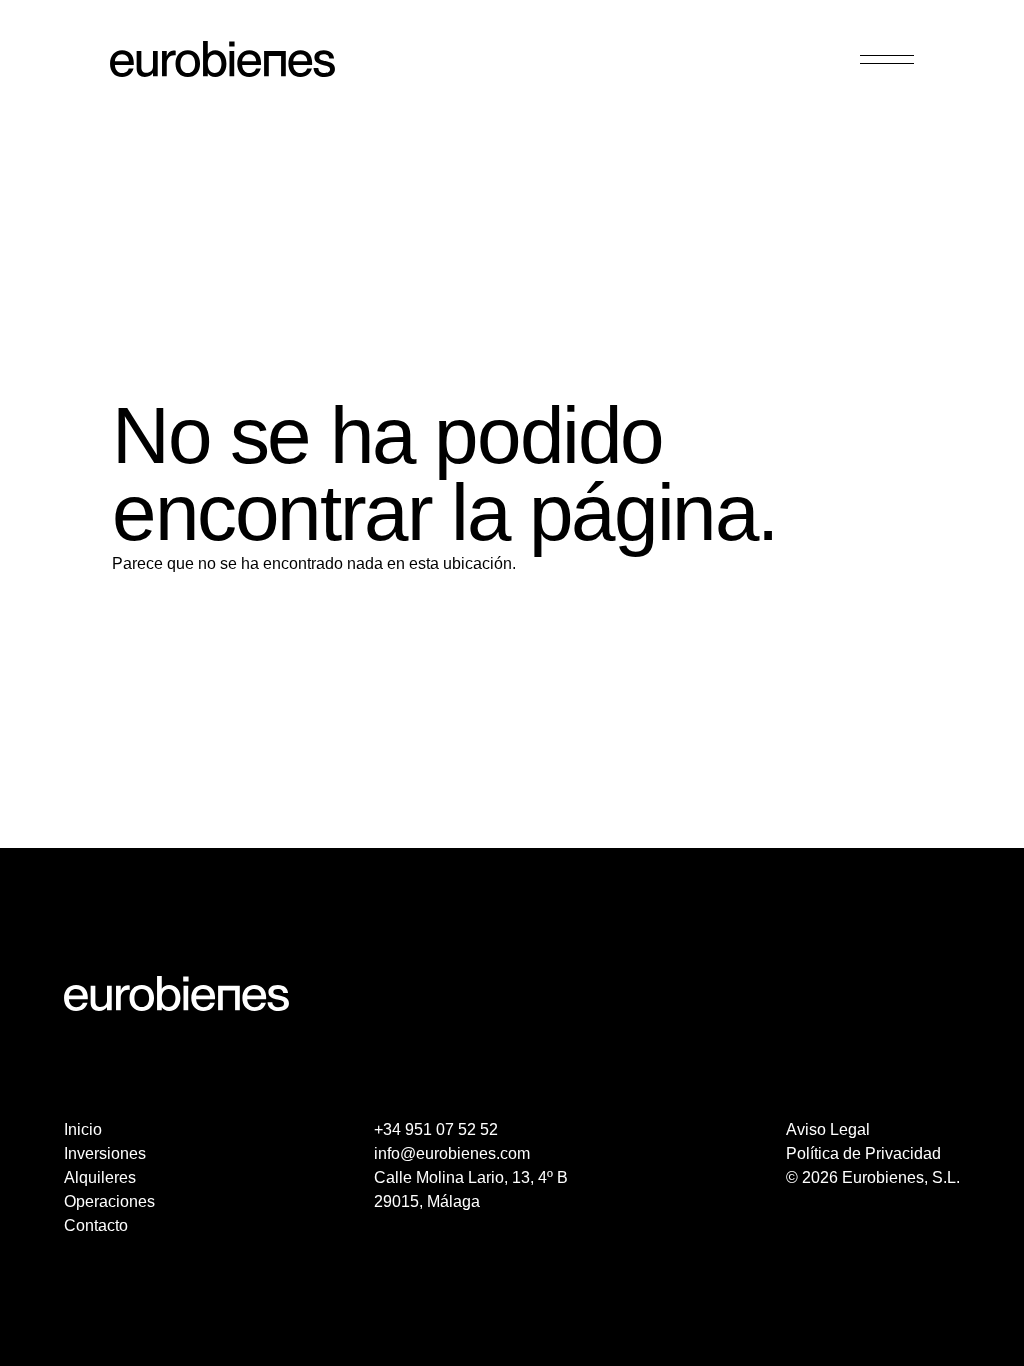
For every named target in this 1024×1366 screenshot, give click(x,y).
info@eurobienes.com (452, 1153)
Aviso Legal (828, 1129)
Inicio (83, 1129)
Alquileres (100, 1177)
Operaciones (109, 1201)
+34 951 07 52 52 (436, 1129)
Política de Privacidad (863, 1153)
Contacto (96, 1225)
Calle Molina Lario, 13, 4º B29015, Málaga (471, 1189)
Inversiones (105, 1153)
